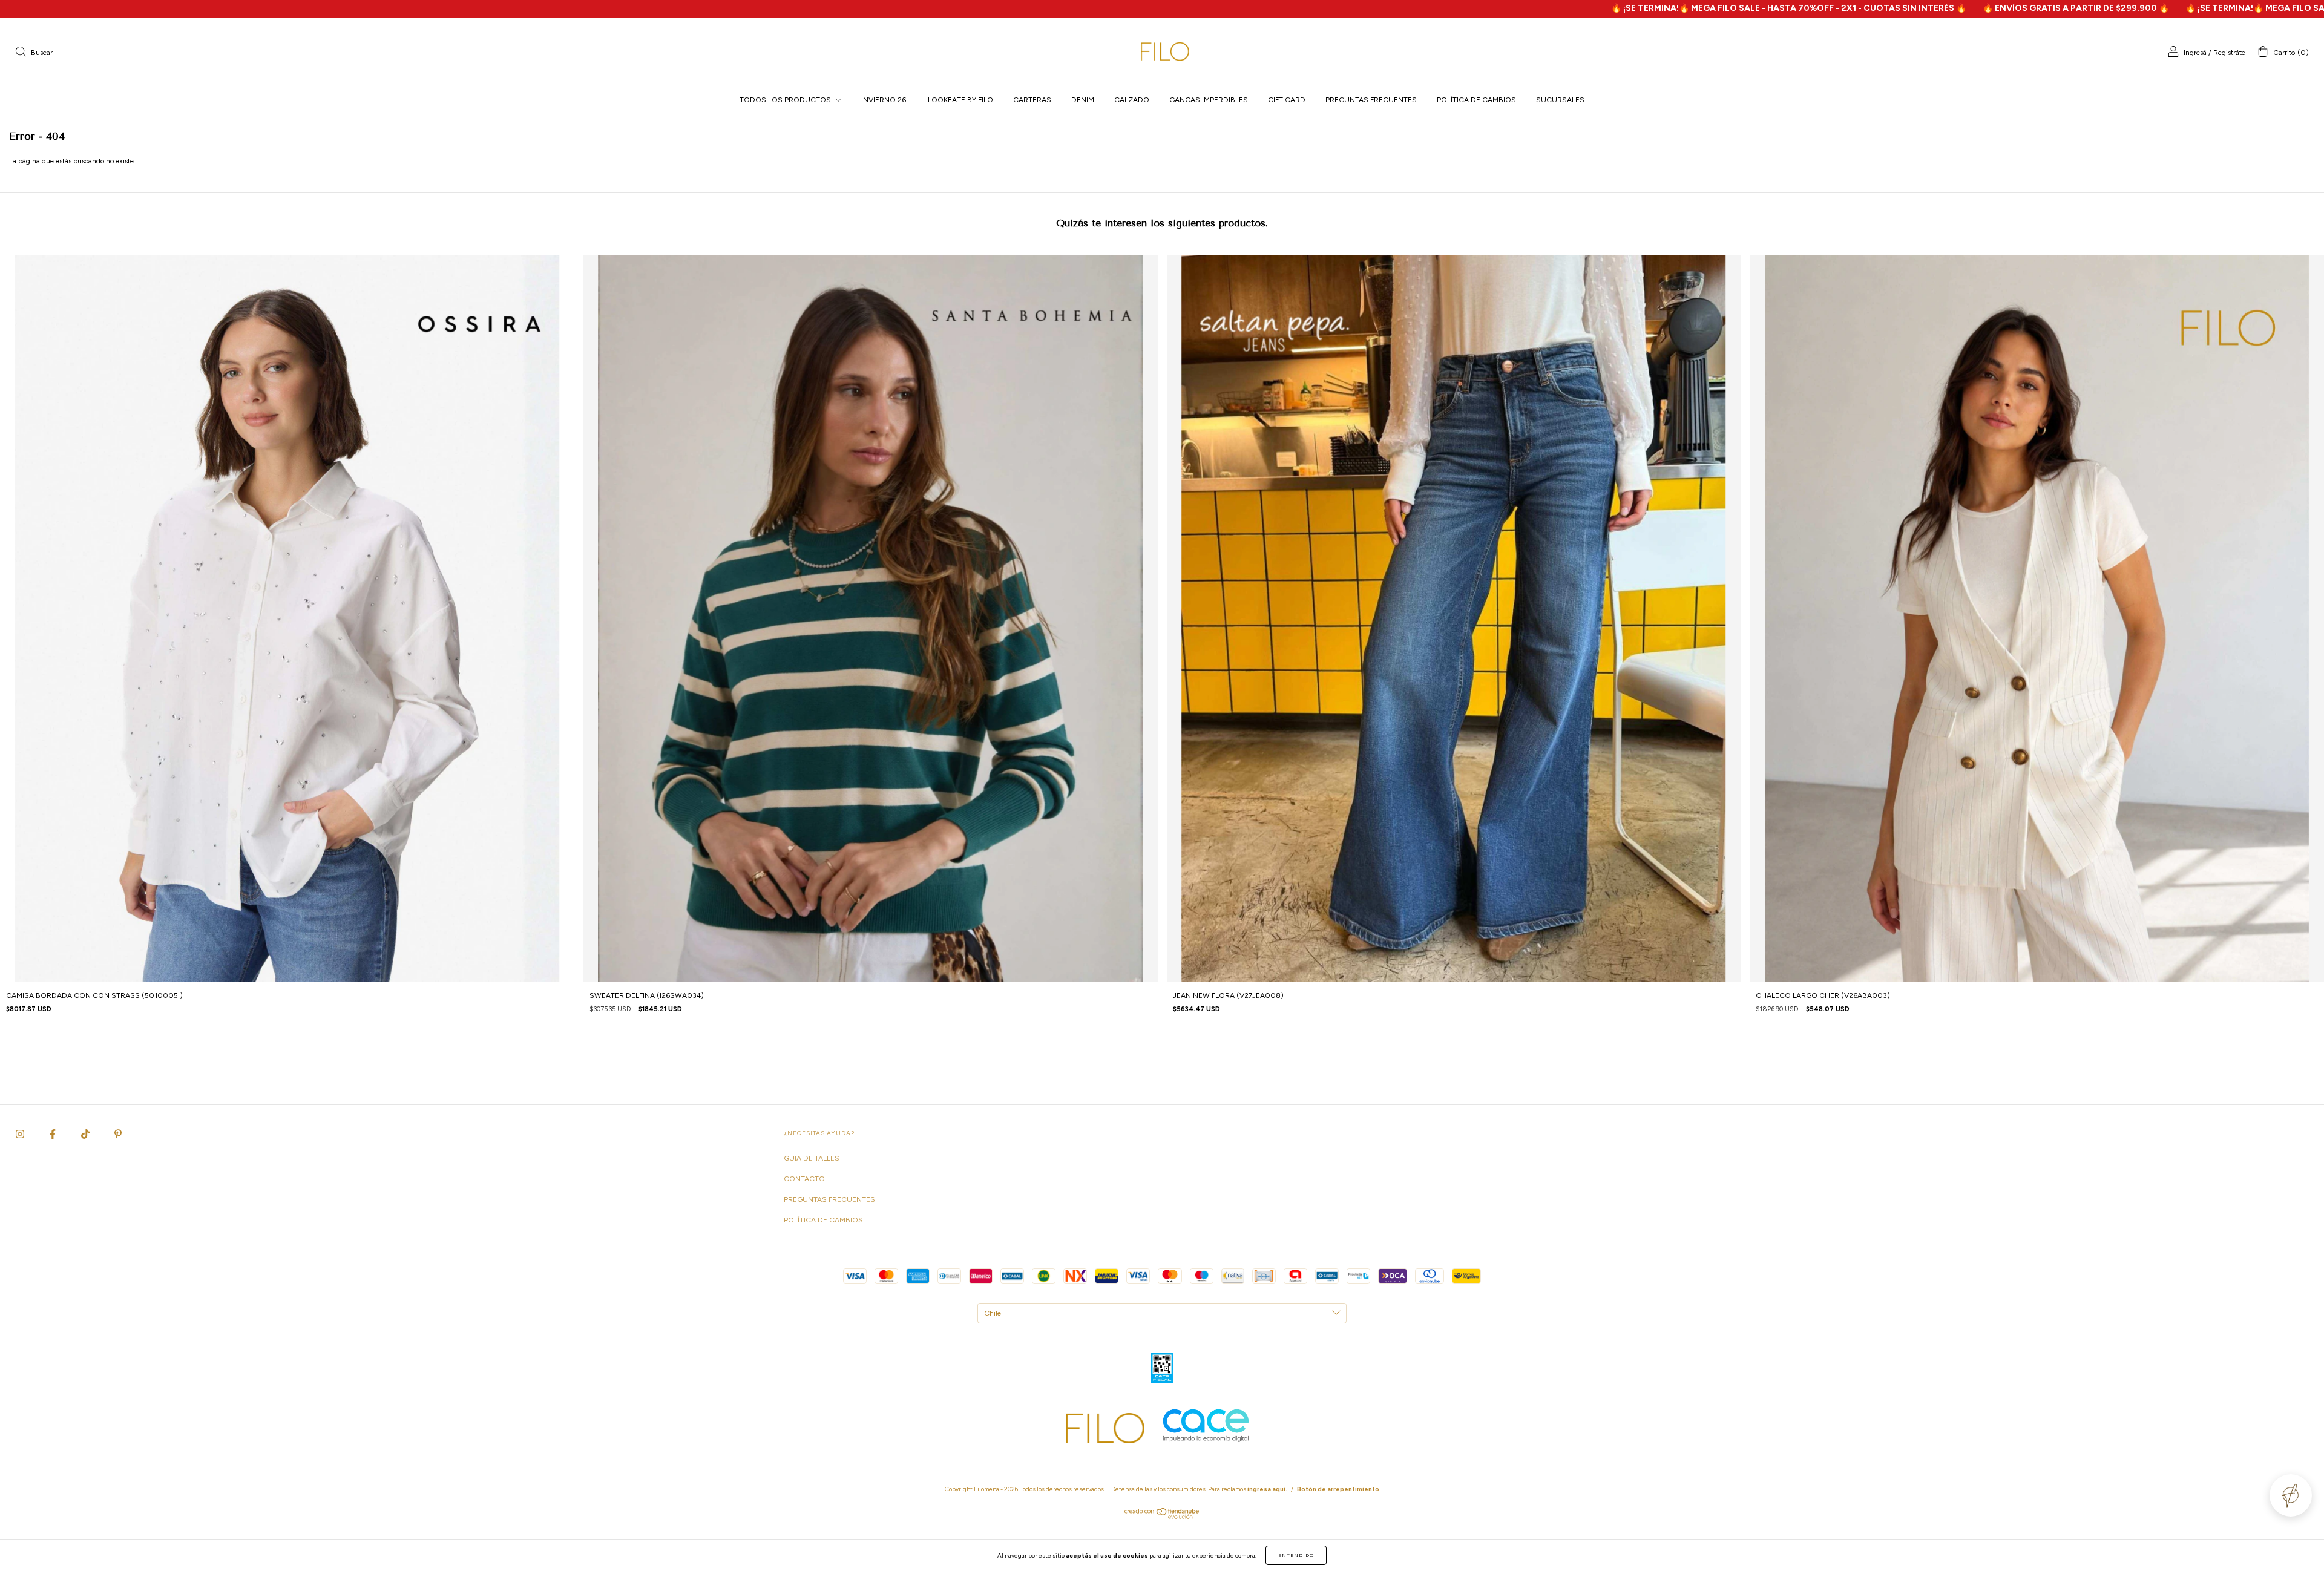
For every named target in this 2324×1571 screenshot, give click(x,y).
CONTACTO (804, 1179)
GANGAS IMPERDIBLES (1209, 100)
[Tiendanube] (1162, 1517)
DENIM (1083, 100)
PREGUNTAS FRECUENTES (1371, 100)
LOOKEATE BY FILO (960, 100)
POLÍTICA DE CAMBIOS (1476, 100)
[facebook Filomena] (54, 1134)
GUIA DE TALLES (812, 1158)
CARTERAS (1032, 100)
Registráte (2229, 53)
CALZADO (1132, 100)
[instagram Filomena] (21, 1134)
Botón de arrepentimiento (1338, 1489)
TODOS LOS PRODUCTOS (786, 100)
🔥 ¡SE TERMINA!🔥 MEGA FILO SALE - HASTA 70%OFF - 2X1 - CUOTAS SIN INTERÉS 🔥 (1516, 8)
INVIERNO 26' (885, 100)
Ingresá (2195, 53)
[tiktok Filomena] (86, 1134)
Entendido (1296, 1555)
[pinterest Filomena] (118, 1134)
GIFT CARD (1287, 100)
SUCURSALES (1560, 100)
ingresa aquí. (1267, 1489)
